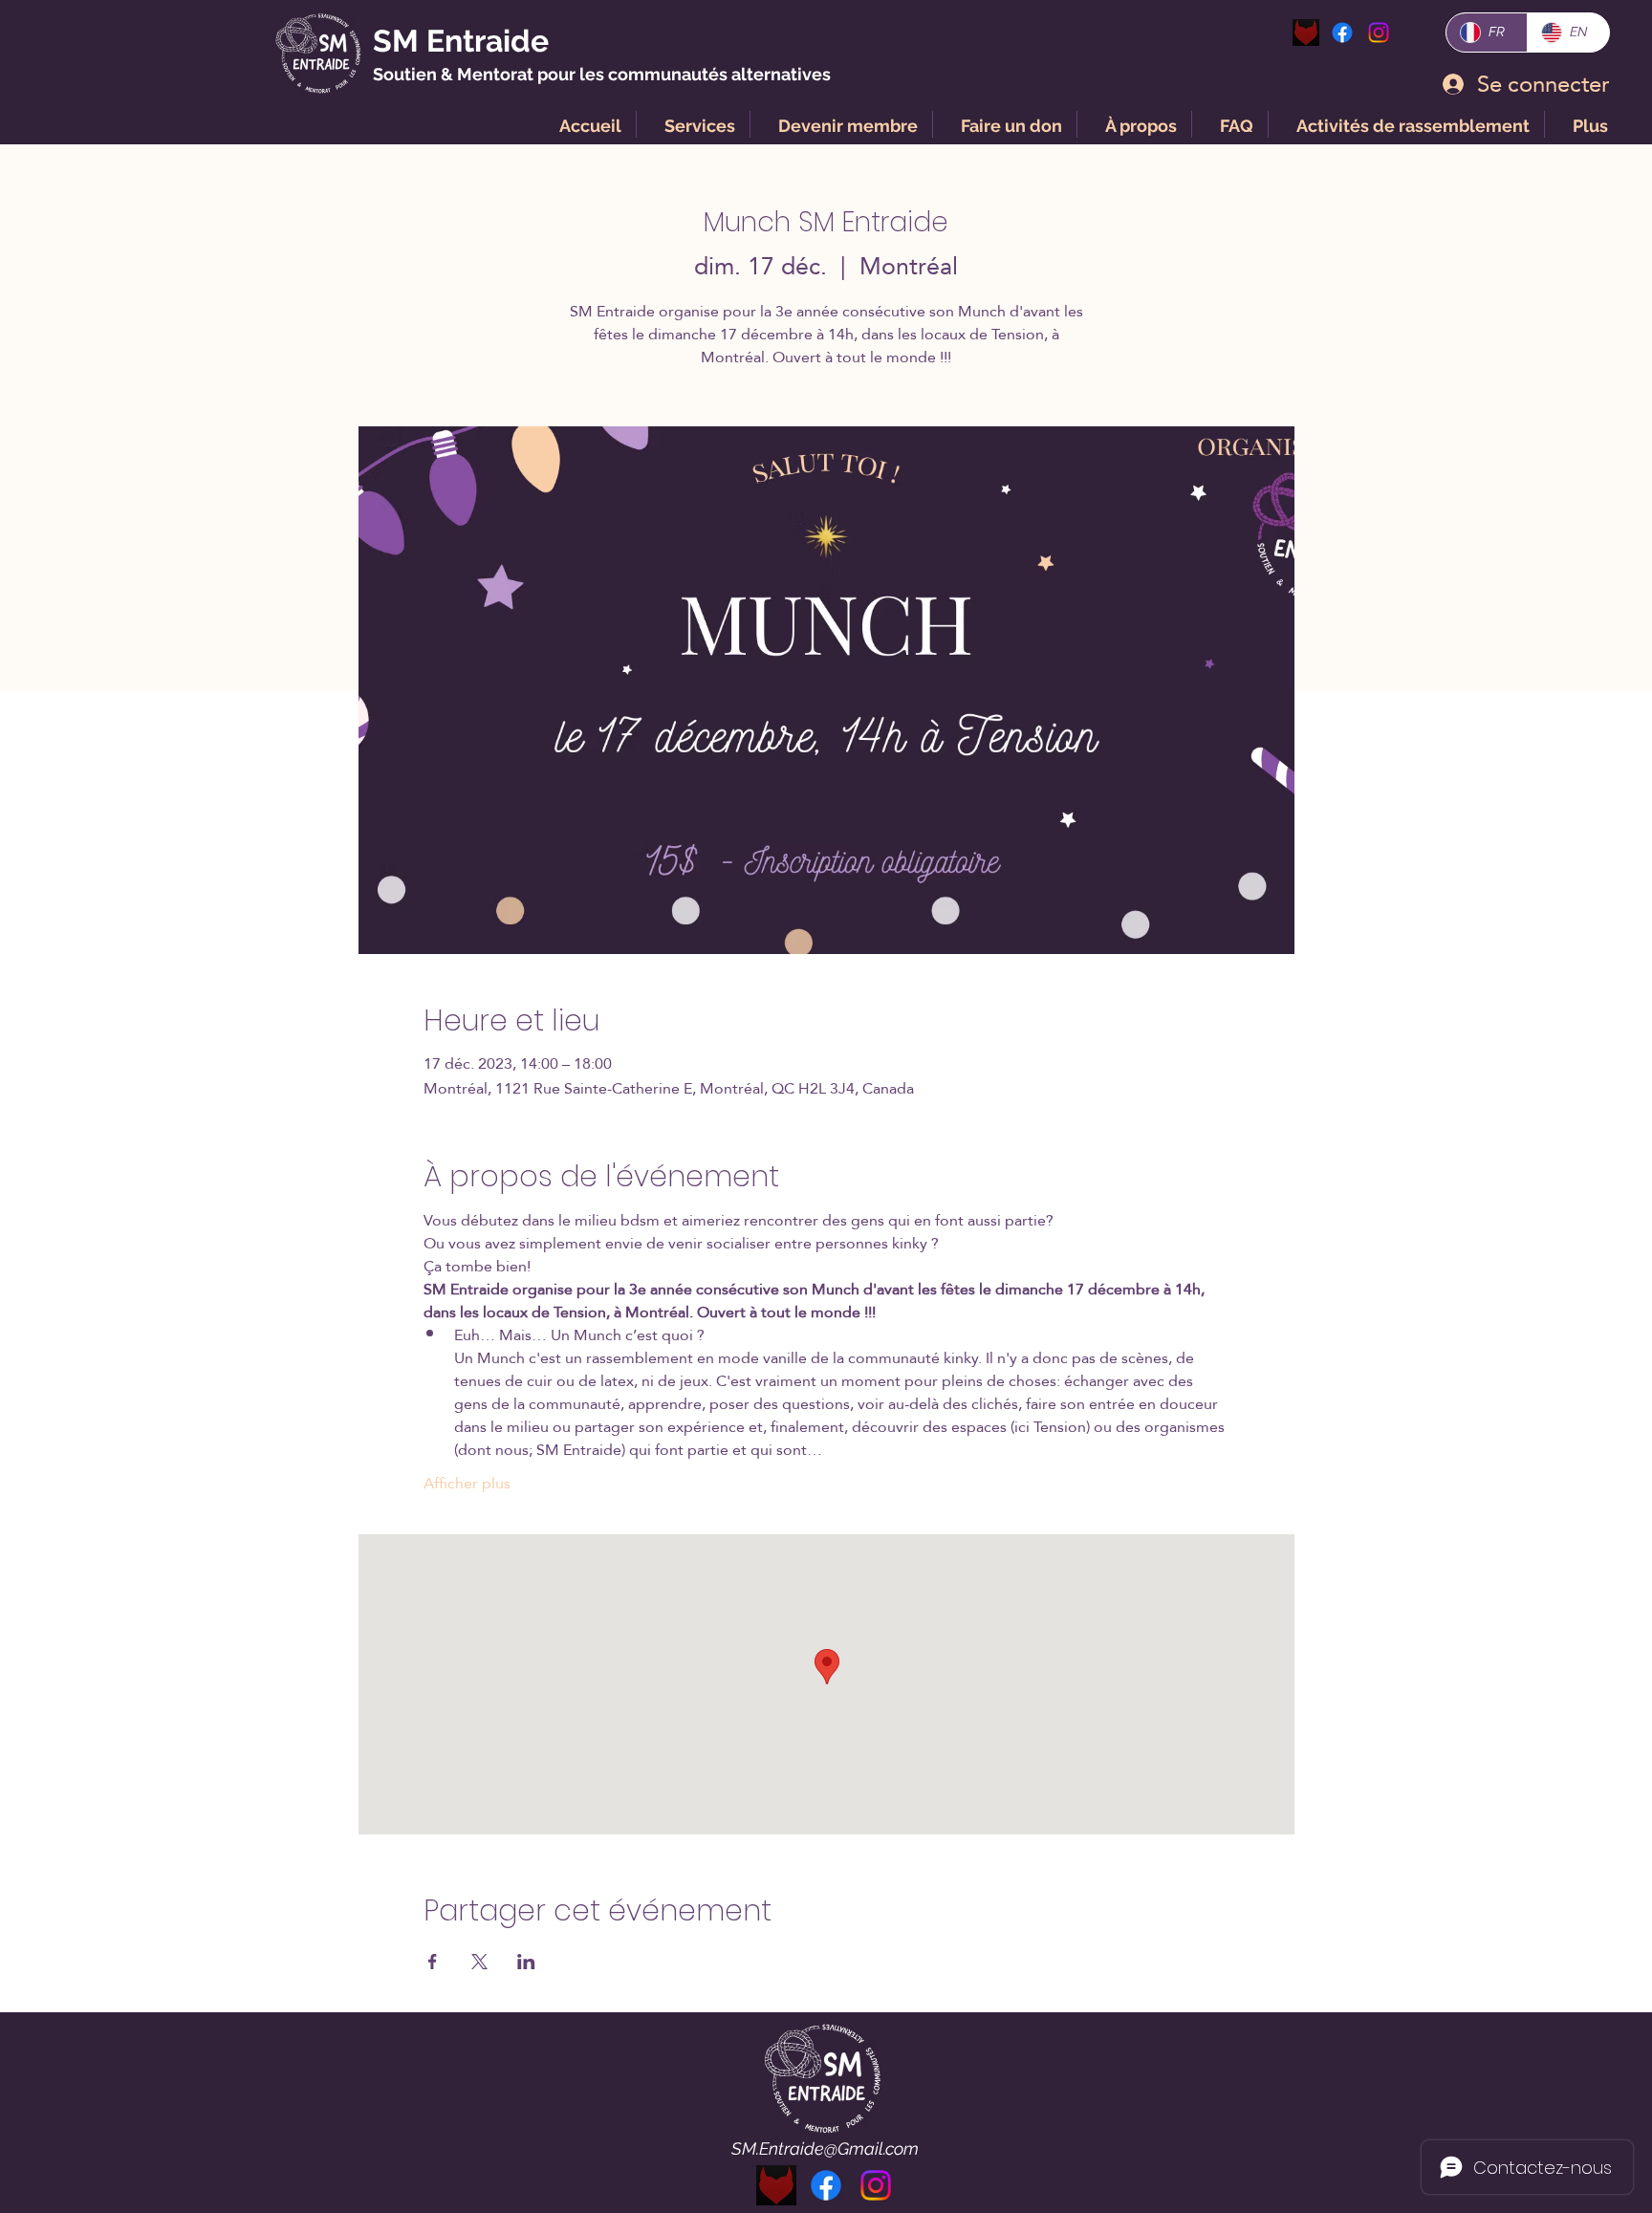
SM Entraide (461, 41)
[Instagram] (876, 2185)
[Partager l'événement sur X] (479, 1962)
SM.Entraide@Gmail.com (825, 2148)
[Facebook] (1342, 33)
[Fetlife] (1306, 33)
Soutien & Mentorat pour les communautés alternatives (602, 74)
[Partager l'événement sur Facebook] (433, 1962)
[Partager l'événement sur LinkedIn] (526, 1962)
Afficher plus (467, 1484)
